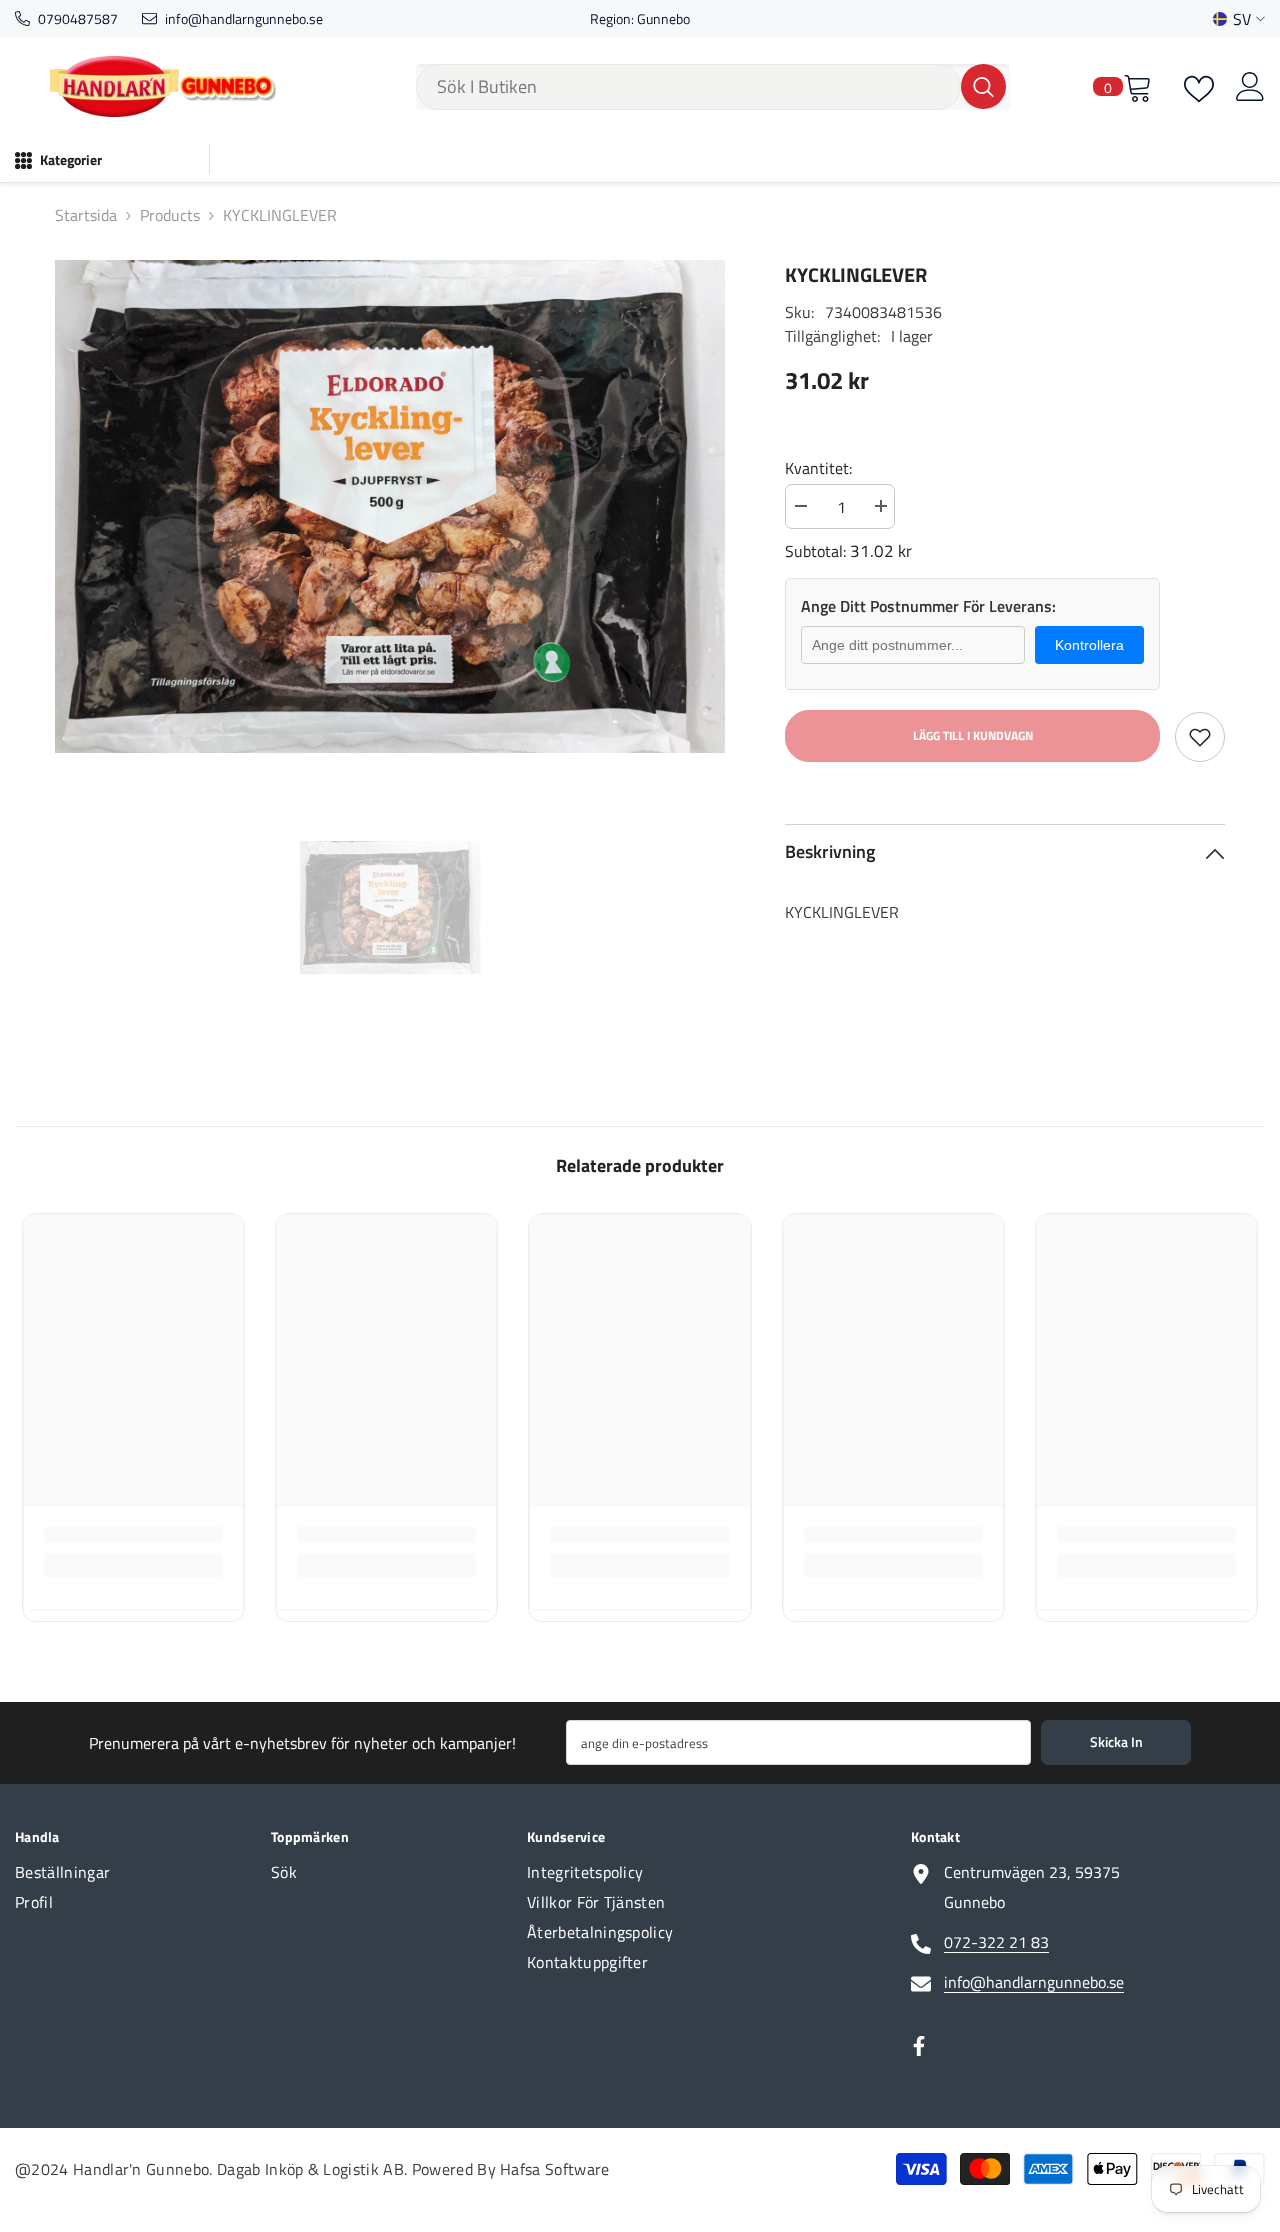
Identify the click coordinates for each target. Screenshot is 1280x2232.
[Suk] (713, 87)
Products (170, 215)
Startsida (86, 215)
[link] (133, 1535)
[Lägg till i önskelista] (1200, 737)
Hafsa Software (554, 2169)
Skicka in (1116, 1741)
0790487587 (78, 18)
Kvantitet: (818, 468)
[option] (390, 506)
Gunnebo (663, 18)
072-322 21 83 (996, 1942)
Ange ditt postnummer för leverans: (928, 606)
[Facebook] (919, 2046)
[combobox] (688, 87)
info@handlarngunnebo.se (244, 18)
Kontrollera (1089, 645)
